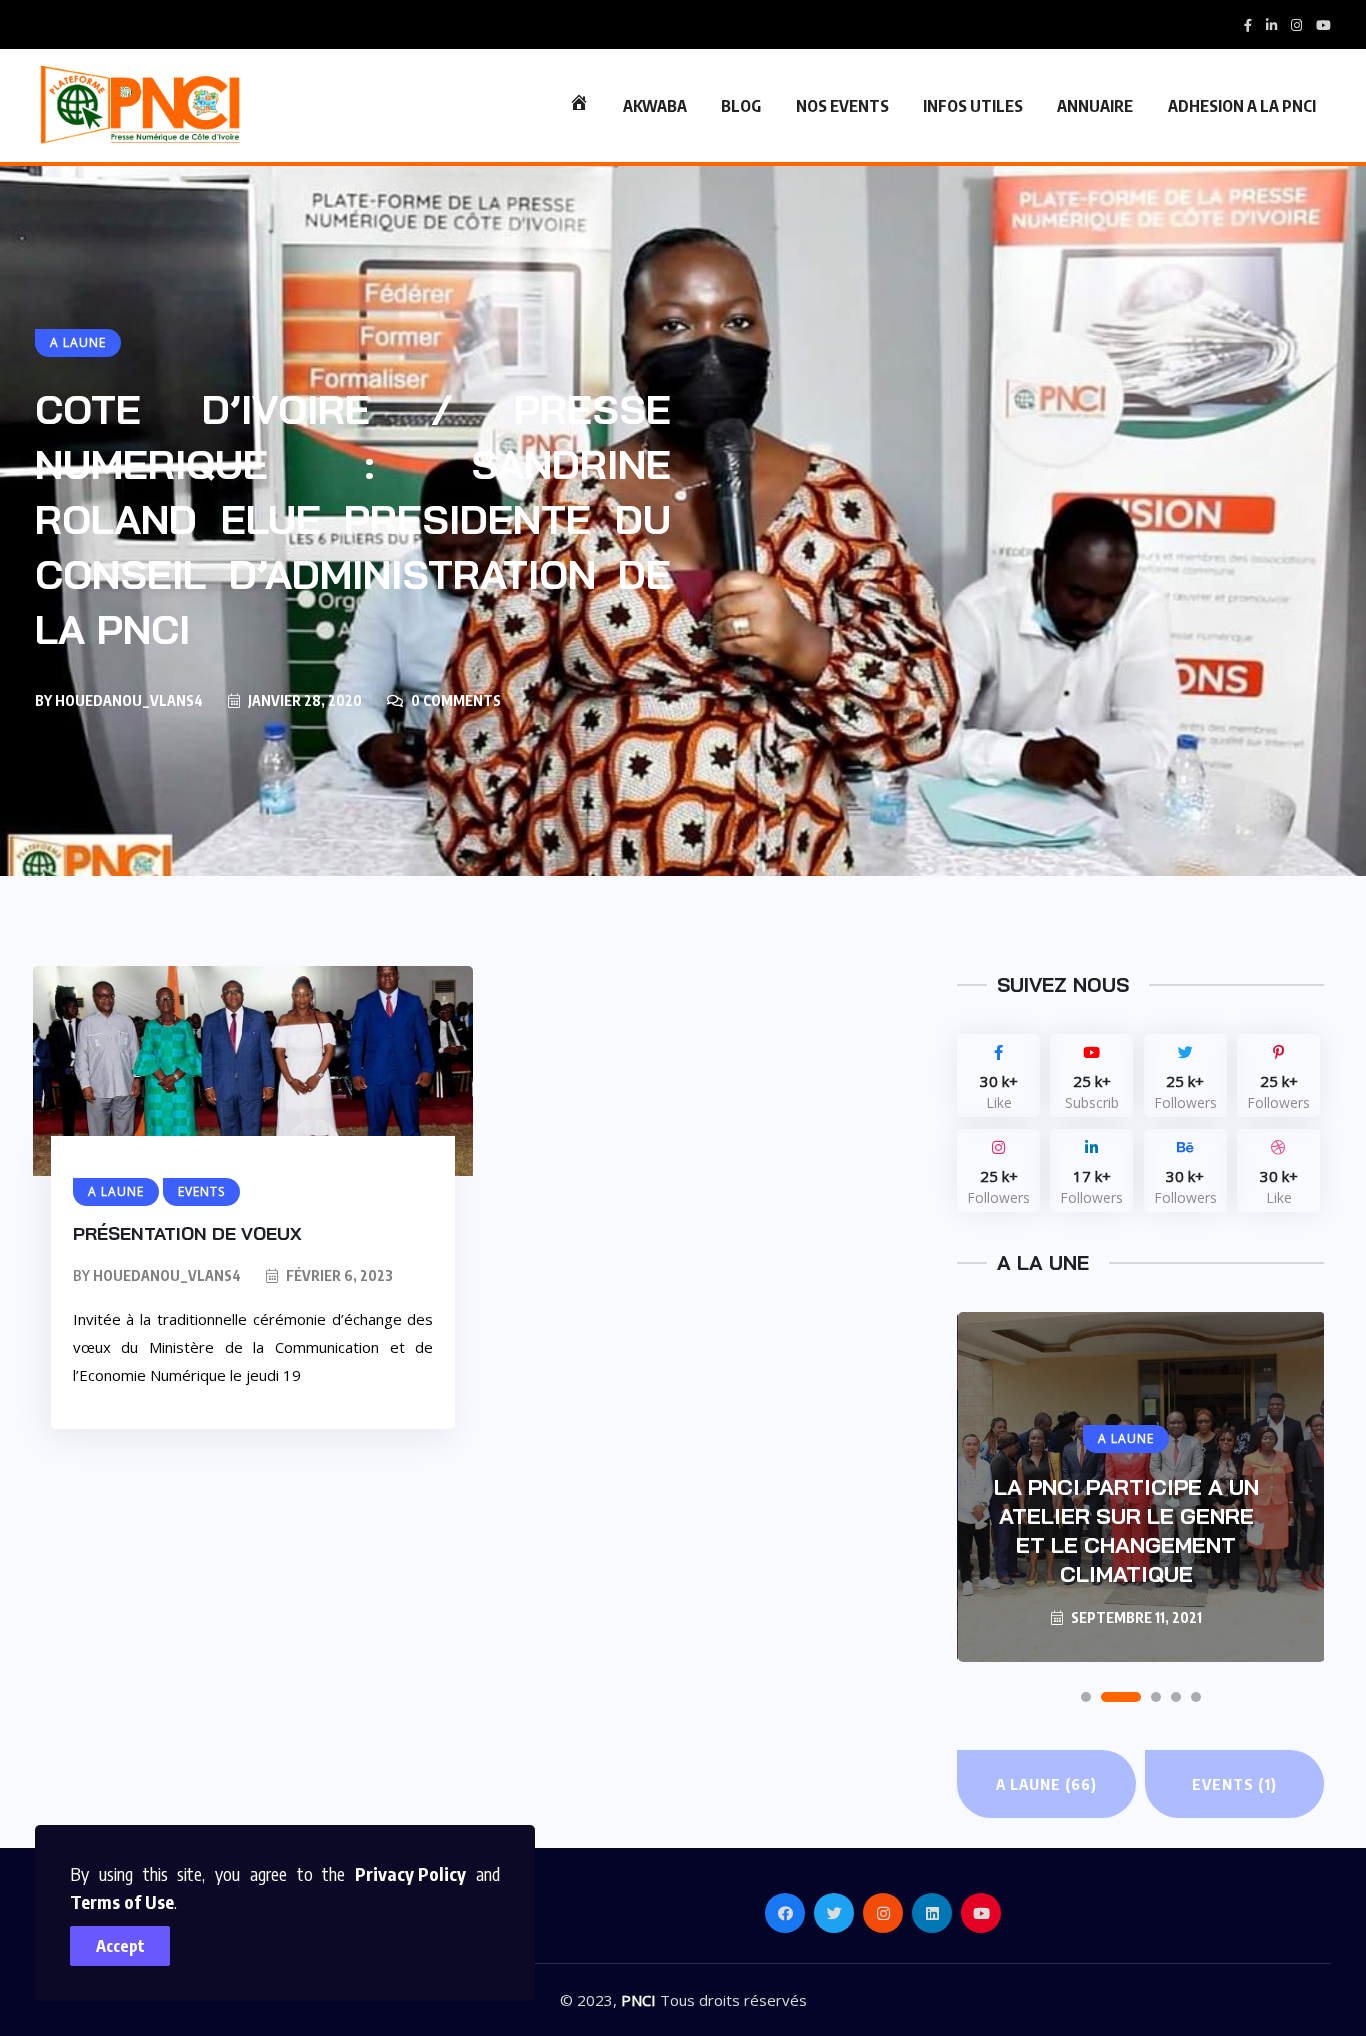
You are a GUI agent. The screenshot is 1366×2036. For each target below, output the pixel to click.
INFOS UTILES (973, 106)
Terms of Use (122, 1901)
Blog (741, 106)
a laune (1046, 1784)
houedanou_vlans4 (129, 700)
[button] (1086, 1697)
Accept (120, 1946)
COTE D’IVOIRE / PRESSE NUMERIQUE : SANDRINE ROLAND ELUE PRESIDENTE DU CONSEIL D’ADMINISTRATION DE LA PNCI (353, 519)
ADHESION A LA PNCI (1242, 106)
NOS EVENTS (842, 106)
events (1234, 1784)
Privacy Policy (410, 1873)
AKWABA (655, 106)
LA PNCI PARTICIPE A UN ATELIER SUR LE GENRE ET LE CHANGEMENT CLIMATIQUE (1126, 1530)
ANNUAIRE (1095, 106)
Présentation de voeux (187, 1233)
